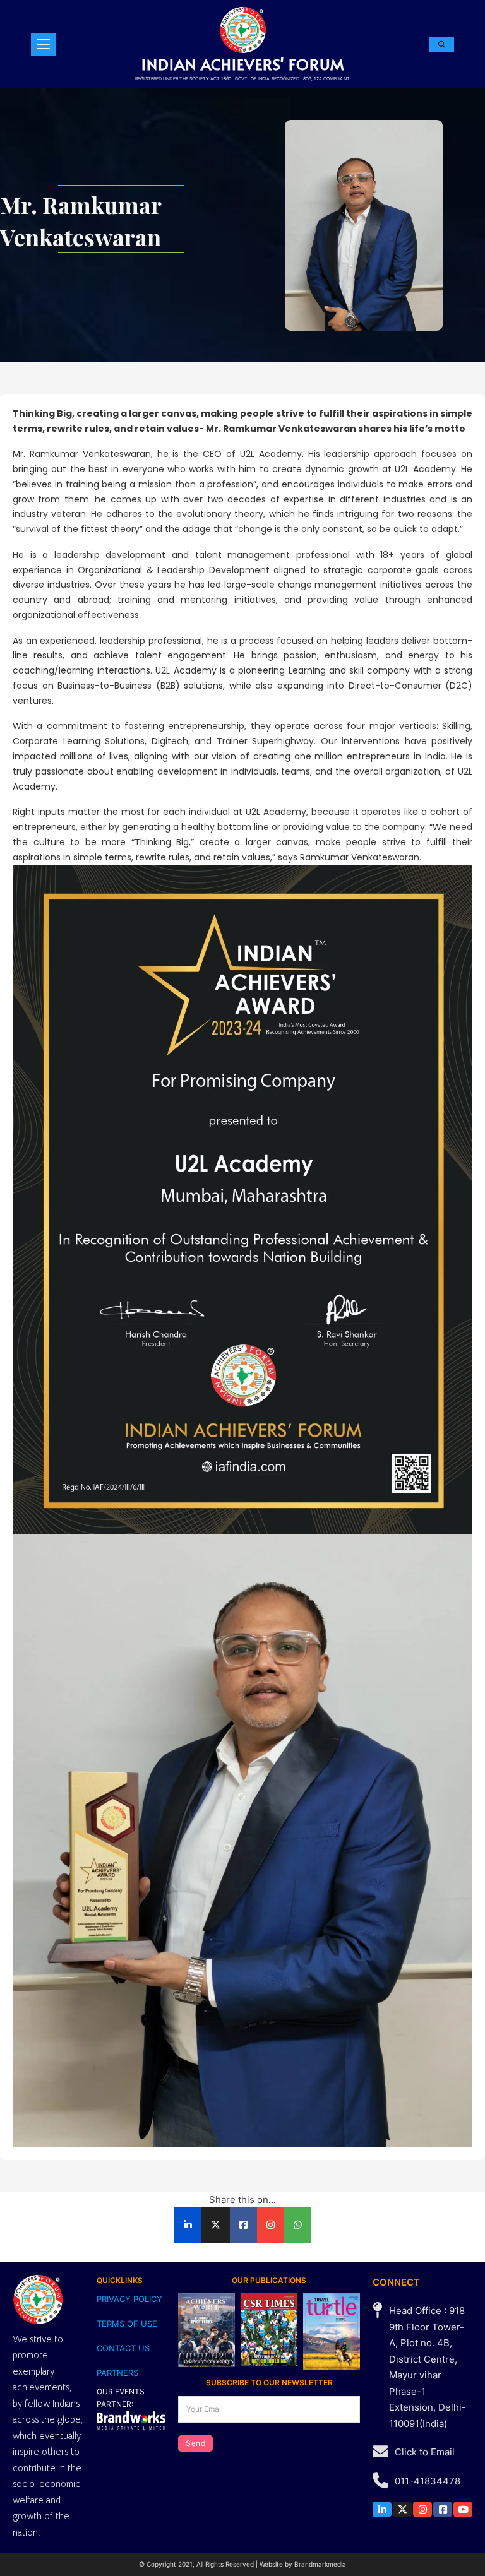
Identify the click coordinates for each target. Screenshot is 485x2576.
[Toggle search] (441, 45)
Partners (117, 2373)
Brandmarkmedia (320, 2564)
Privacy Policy (129, 2299)
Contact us (123, 2348)
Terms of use (127, 2324)
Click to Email (425, 2452)
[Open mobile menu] (44, 44)
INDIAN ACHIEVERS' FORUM (243, 64)
